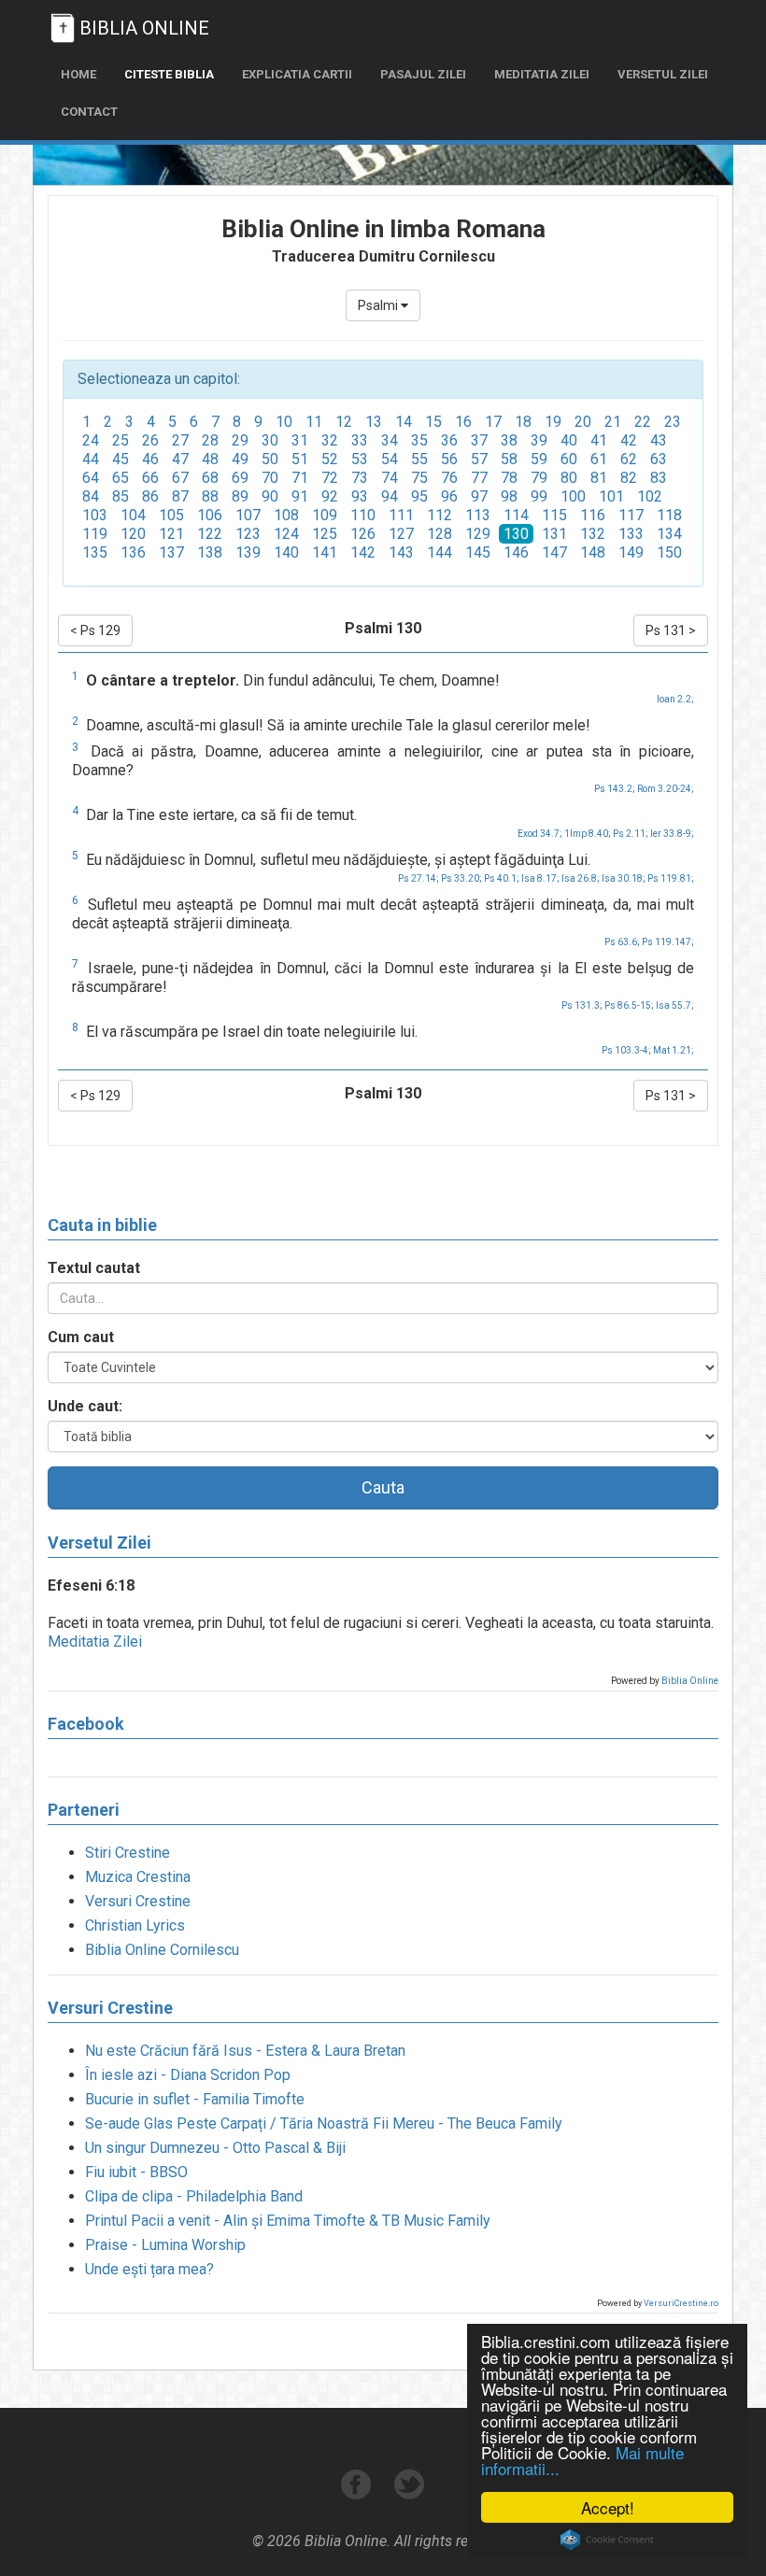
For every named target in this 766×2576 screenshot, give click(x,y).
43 (659, 440)
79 (539, 478)
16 (463, 422)
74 (390, 478)
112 (440, 515)
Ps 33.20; (461, 878)
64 (91, 478)
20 (583, 422)
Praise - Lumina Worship (165, 2245)
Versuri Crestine (138, 1901)
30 (270, 440)
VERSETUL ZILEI (663, 74)
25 (121, 440)
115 (554, 515)
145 (478, 552)
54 (390, 459)
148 (593, 552)
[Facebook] (358, 2494)
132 (593, 534)
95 (419, 496)
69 (240, 478)
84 (91, 496)
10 (284, 422)
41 (599, 440)
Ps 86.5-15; (629, 1005)
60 (569, 459)
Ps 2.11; (631, 834)
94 (390, 496)
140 (286, 552)
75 (419, 478)
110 (363, 515)
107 (248, 515)
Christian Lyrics (135, 1925)
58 (509, 459)
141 (325, 552)
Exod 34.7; (540, 834)
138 (210, 552)
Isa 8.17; (540, 878)
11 (314, 422)
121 (171, 534)
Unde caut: (85, 1406)
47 (180, 459)
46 (150, 459)
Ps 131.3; (582, 1005)
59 (539, 459)
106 (210, 515)
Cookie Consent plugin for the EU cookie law (607, 2540)
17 (493, 422)
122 (210, 534)
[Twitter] (410, 2494)
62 (629, 459)
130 (516, 534)
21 (613, 422)
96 (449, 496)
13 (374, 422)
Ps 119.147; (668, 942)
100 (573, 496)
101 (611, 496)
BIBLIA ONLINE (144, 28)
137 (171, 552)
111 (401, 515)
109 (325, 515)
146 (516, 552)
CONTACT (89, 112)
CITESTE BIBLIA (169, 74)
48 (210, 459)
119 (95, 534)
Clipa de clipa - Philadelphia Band (194, 2196)
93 (360, 496)
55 (419, 459)
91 (300, 496)
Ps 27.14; (418, 878)
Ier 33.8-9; (672, 834)
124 (286, 534)
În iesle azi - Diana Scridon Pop (188, 2075)
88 (210, 496)
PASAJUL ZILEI (423, 74)
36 (449, 440)
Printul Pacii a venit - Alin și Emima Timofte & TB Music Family (288, 2221)
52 (330, 459)
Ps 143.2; (615, 789)
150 (669, 552)
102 (650, 496)
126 (363, 534)
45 (121, 459)
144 (440, 552)
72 (330, 478)
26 (150, 440)
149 (631, 552)
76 (449, 478)
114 (516, 515)
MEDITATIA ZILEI (542, 74)
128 (440, 534)
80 (569, 478)
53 (360, 459)
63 (659, 459)
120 (133, 534)
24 (91, 440)
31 (300, 440)
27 (180, 440)
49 (240, 459)
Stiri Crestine (128, 1853)
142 (363, 552)
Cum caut (81, 1337)
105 (171, 515)
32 (330, 440)
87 (180, 496)
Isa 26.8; (581, 878)
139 (248, 552)
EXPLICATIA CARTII (297, 74)
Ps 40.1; (502, 878)
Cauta (383, 1487)
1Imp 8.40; (588, 834)
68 (210, 478)
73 (360, 478)
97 (479, 496)
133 (631, 534)
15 (433, 422)
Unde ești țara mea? (149, 2269)
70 (270, 478)
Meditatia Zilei (95, 1642)
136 (133, 552)
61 (599, 459)
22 (643, 422)
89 (240, 496)
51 (300, 459)
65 (121, 478)
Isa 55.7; (675, 1005)
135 (95, 552)
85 (121, 496)
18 (523, 422)
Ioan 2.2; (675, 699)
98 (509, 496)
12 (344, 422)
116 (593, 515)
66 (150, 478)
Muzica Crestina (138, 1877)
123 (248, 534)
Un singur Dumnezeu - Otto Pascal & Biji (215, 2148)
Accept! (608, 2507)
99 (539, 496)
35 (419, 440)
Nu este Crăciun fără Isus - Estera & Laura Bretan (245, 2051)
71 (300, 478)
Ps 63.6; (622, 942)
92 (330, 496)
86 (150, 496)
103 (95, 515)
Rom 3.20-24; (666, 789)
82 (629, 478)
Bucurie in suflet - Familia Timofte (195, 2099)
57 (479, 459)
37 (479, 440)
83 (659, 478)
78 (509, 478)
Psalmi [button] (379, 305)
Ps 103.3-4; (626, 1050)
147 (554, 552)
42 (629, 440)
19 (553, 422)
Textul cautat (94, 1268)
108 (286, 515)
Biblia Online (690, 1681)
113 (478, 515)
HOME (78, 74)
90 (270, 496)
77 (479, 478)
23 (673, 422)
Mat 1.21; (674, 1050)
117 (631, 515)
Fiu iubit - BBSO (136, 2172)
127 (401, 534)
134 (669, 534)
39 (539, 440)
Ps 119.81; (671, 878)
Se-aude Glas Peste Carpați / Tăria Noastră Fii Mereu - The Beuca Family (324, 2123)
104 (133, 515)
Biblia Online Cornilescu (162, 1950)
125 (325, 534)
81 (599, 478)
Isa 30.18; (624, 878)
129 (478, 534)
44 (91, 459)
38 (509, 440)
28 (210, 440)
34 (390, 440)
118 (669, 515)
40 (569, 440)
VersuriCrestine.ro (681, 2303)
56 (449, 459)
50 (270, 459)
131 (554, 534)
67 (180, 478)
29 (240, 440)
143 (401, 552)
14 (404, 422)
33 (360, 440)
